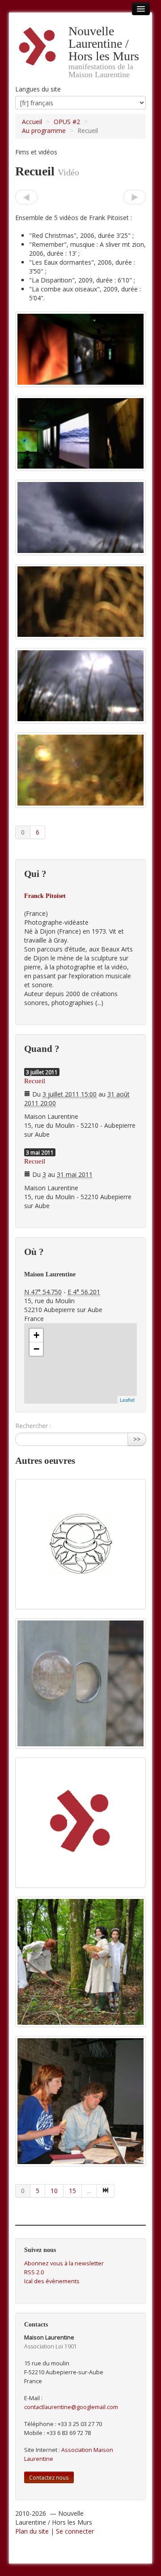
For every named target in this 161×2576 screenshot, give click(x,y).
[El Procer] (26, 197)
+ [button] (36, 1335)
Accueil (32, 122)
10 (54, 2191)
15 (72, 2191)
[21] (106, 2191)
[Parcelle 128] (80, 1962)
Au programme (44, 131)
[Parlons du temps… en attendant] (80, 1683)
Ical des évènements (52, 2281)
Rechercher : (33, 1426)
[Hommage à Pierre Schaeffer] (80, 1823)
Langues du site (38, 89)
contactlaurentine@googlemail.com (71, 2407)
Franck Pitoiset (45, 896)
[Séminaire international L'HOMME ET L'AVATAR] (80, 2101)
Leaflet (127, 1400)
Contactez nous (49, 2477)
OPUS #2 (67, 122)
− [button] (36, 1349)
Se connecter (75, 2531)
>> (137, 1439)
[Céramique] (135, 197)
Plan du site (32, 2531)
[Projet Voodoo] (80, 1544)
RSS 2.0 (34, 2272)
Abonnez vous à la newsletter (64, 2263)
